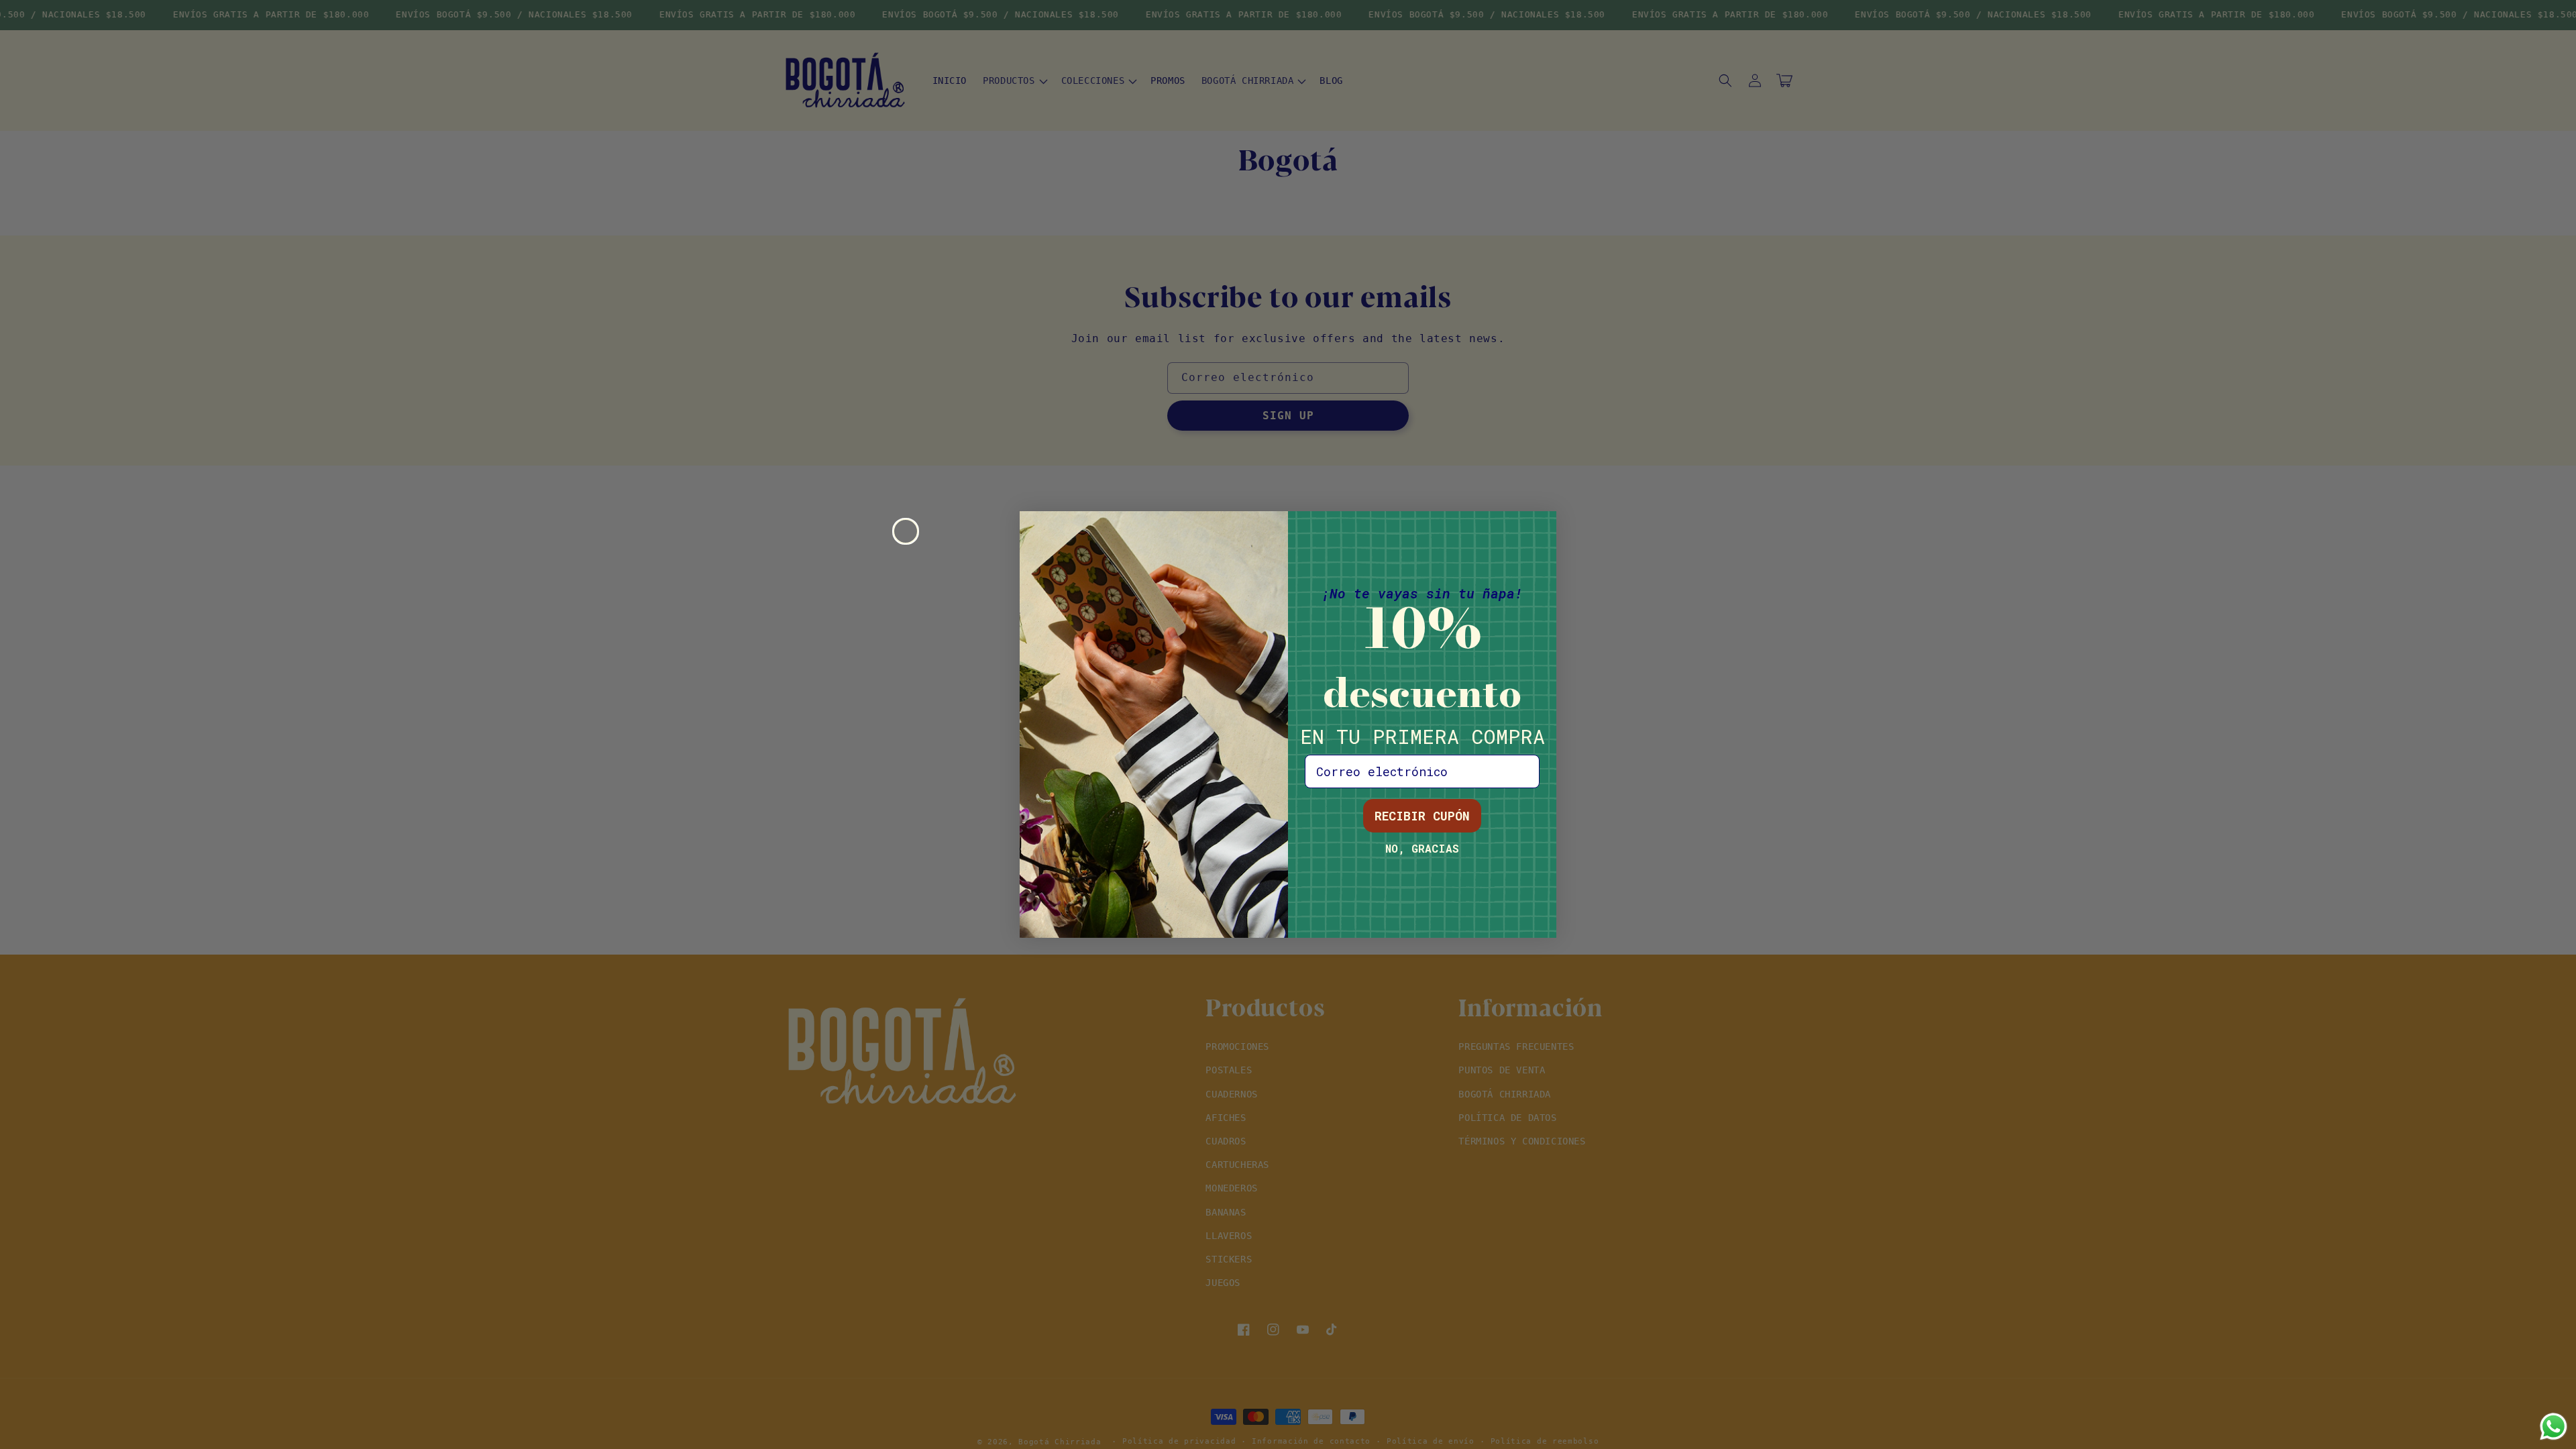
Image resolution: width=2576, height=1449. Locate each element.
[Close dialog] (906, 531)
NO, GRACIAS (1422, 848)
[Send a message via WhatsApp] (2554, 1427)
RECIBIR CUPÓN (1422, 816)
